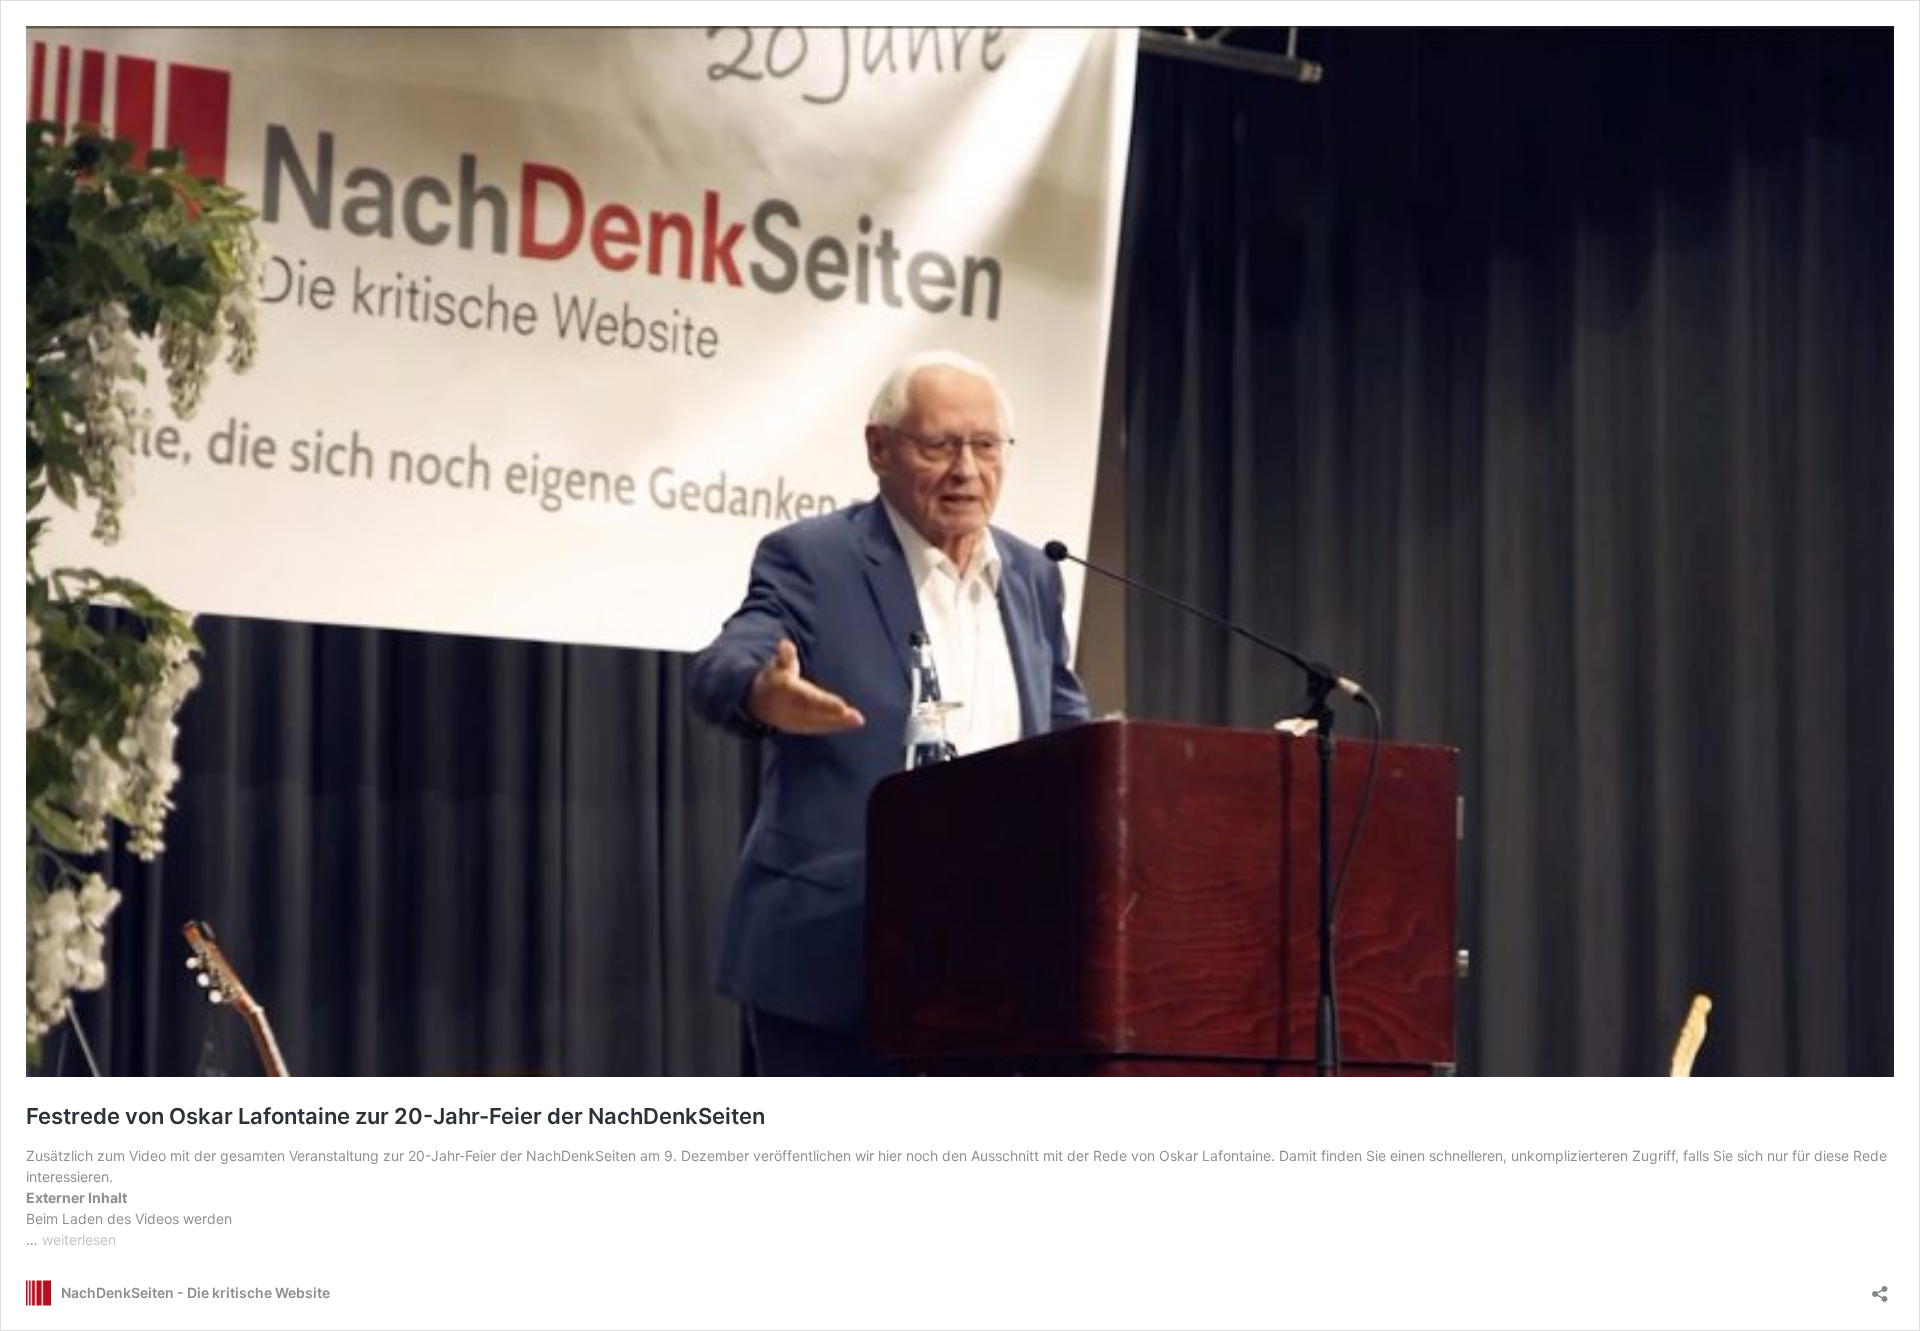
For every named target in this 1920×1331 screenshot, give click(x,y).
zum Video (131, 1155)
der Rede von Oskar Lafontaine (1169, 1155)
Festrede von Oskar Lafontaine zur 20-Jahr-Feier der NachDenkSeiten (395, 1116)
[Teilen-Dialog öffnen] (1880, 1287)
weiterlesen (79, 1239)
